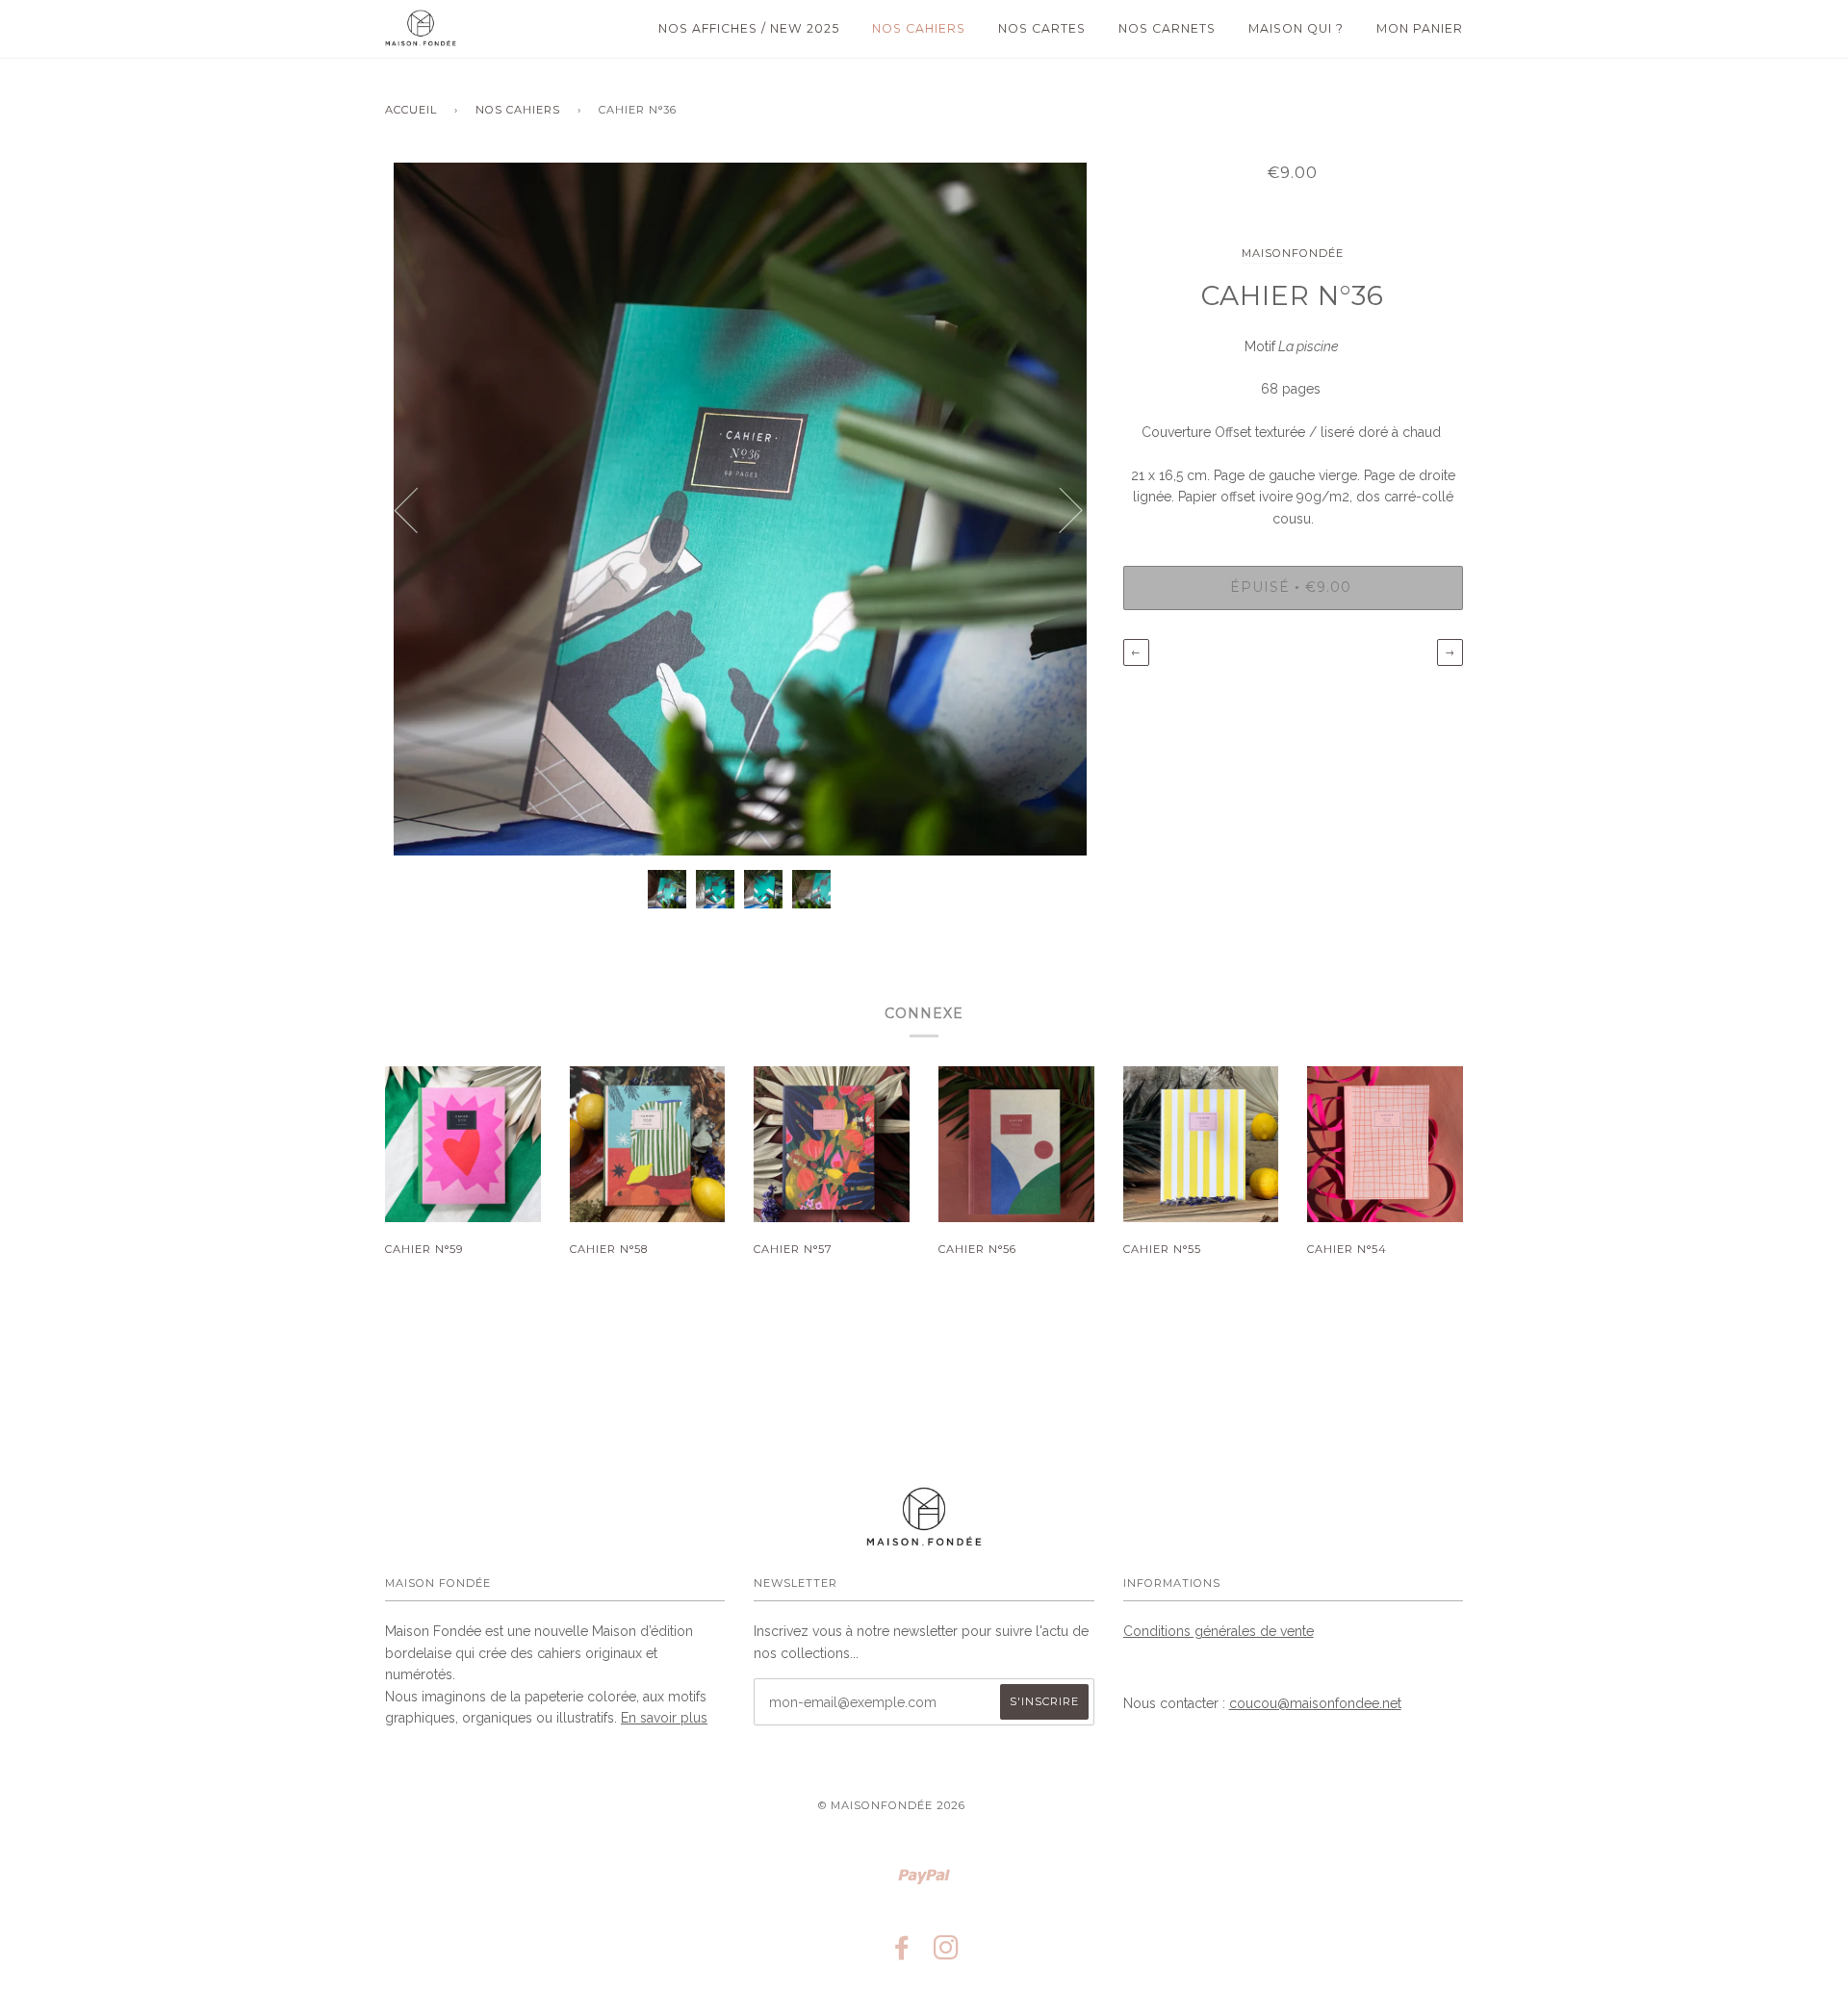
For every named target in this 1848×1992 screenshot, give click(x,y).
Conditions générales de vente (1219, 1631)
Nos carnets (1167, 28)
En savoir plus (664, 1718)
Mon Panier (1420, 28)
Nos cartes (1042, 28)
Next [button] (1059, 509)
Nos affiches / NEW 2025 (749, 28)
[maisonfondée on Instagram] (947, 1954)
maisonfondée (1293, 253)
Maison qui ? (1296, 28)
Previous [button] (418, 509)
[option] (740, 509)
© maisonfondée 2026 (892, 1805)
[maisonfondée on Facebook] (902, 1954)
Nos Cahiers (518, 110)
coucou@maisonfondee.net (1315, 1703)
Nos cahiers (919, 28)
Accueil (411, 110)
